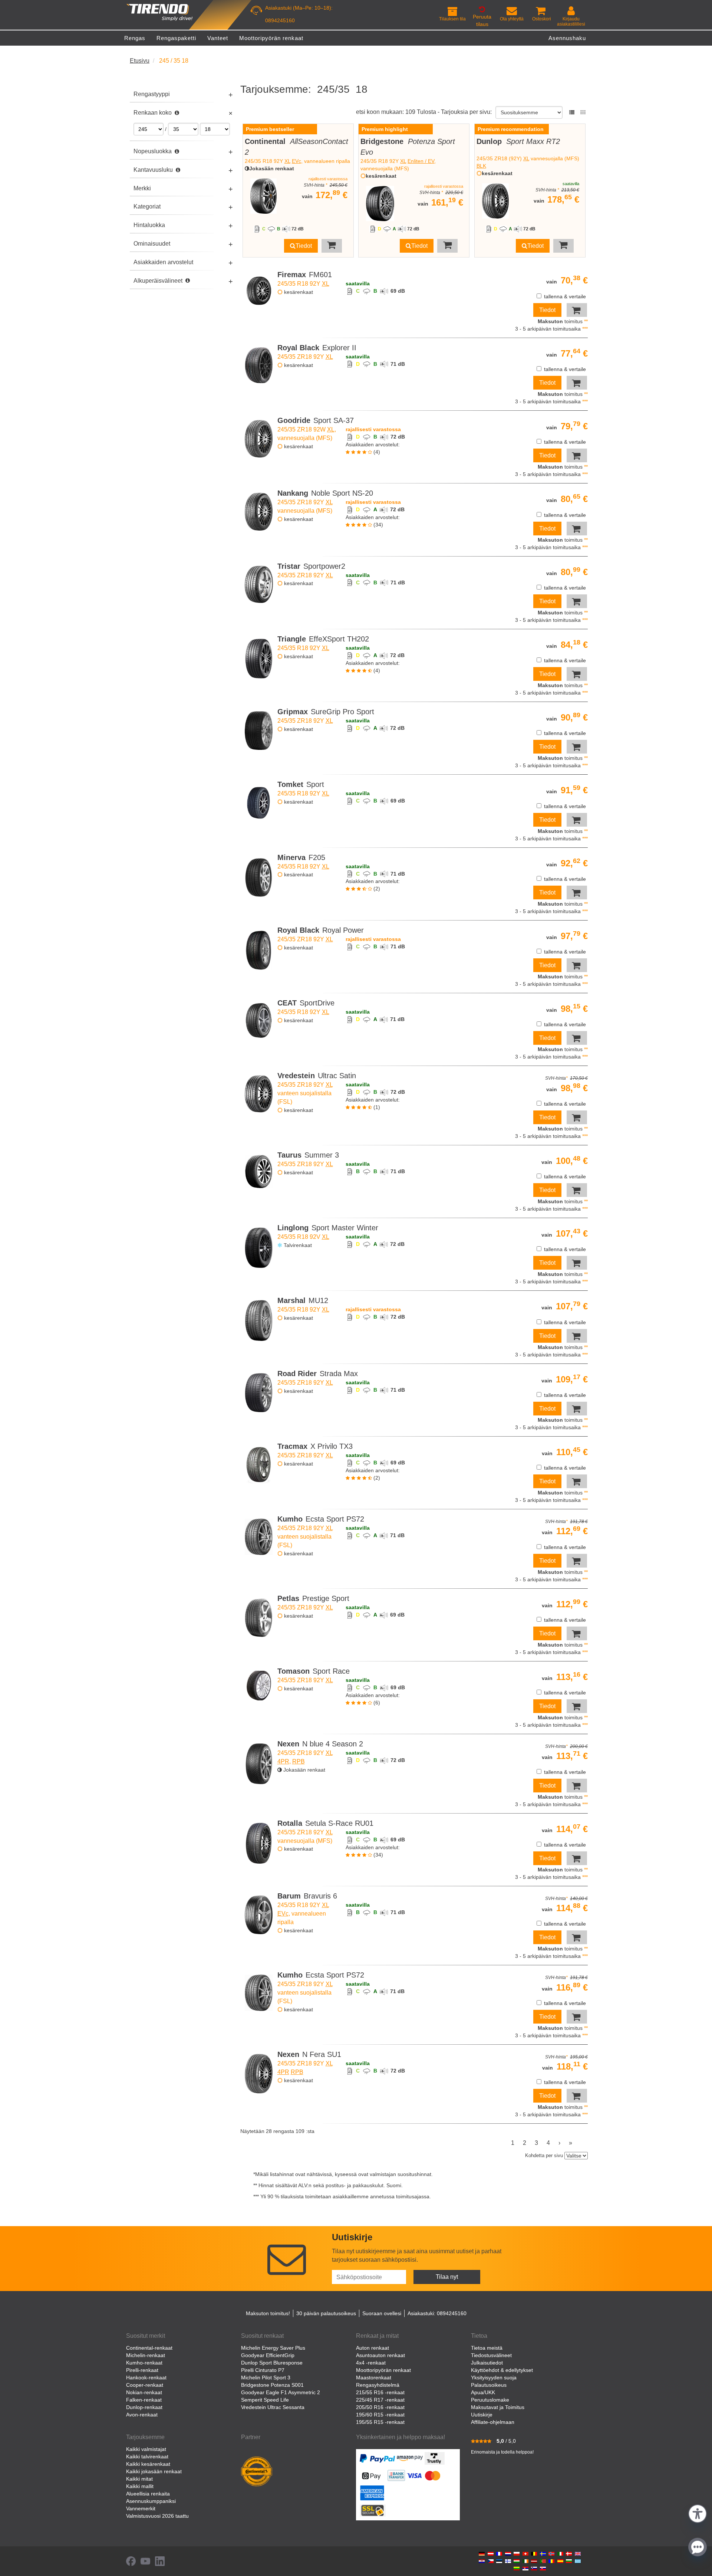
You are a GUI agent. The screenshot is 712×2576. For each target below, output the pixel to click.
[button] (698, 2513)
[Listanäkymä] (572, 112)
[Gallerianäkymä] (583, 112)
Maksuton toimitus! (268, 2313)
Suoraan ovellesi (382, 2313)
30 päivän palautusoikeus (326, 2313)
